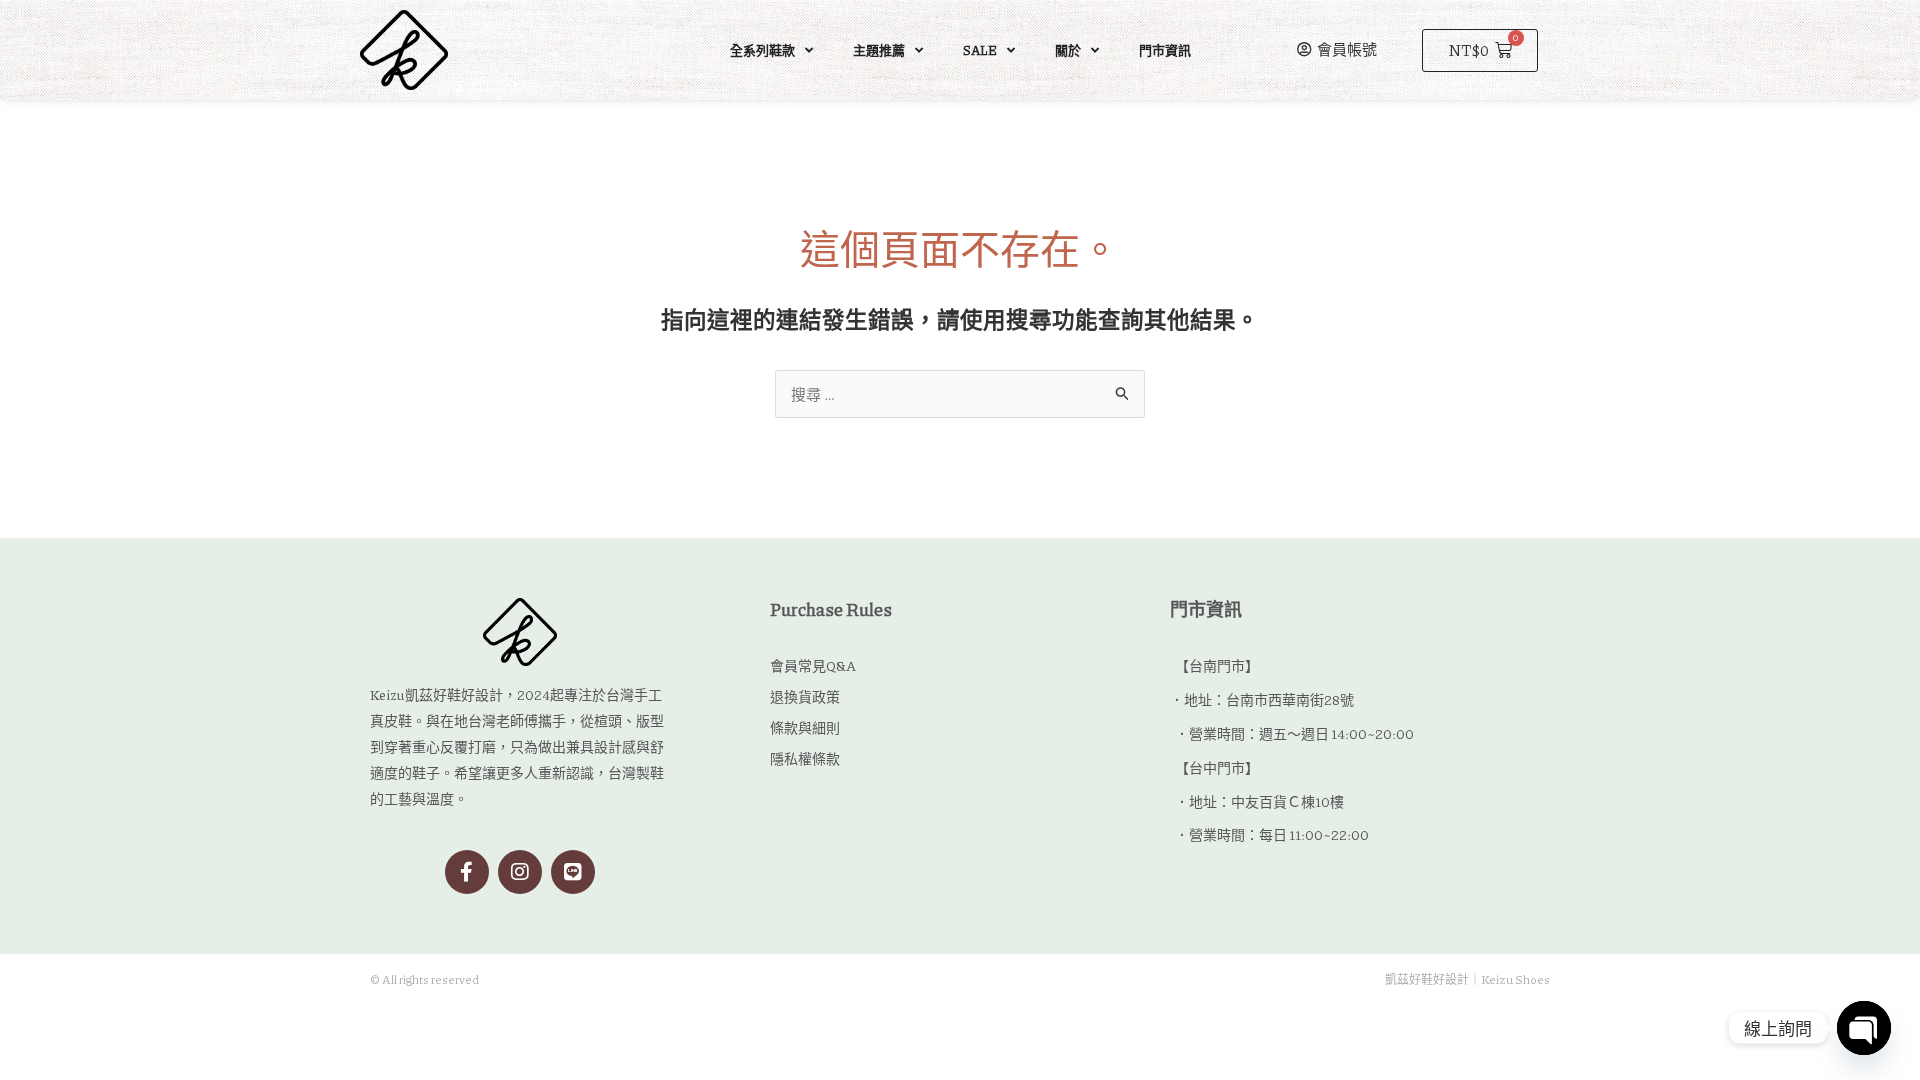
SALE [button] (980, 50)
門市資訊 (1165, 50)
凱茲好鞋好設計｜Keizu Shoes (1467, 979)
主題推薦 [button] (879, 50)
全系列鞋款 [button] (762, 50)
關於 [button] (1068, 50)
